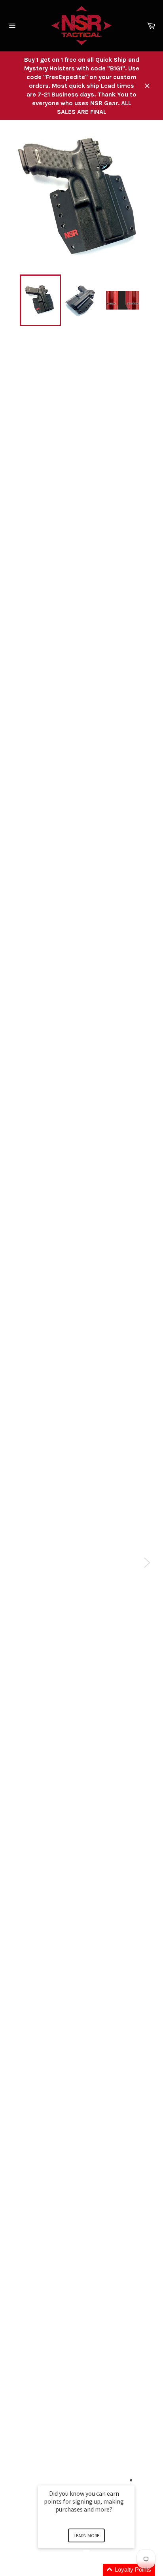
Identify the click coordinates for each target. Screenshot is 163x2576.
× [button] (131, 2480)
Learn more (86, 2535)
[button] (96, 2570)
